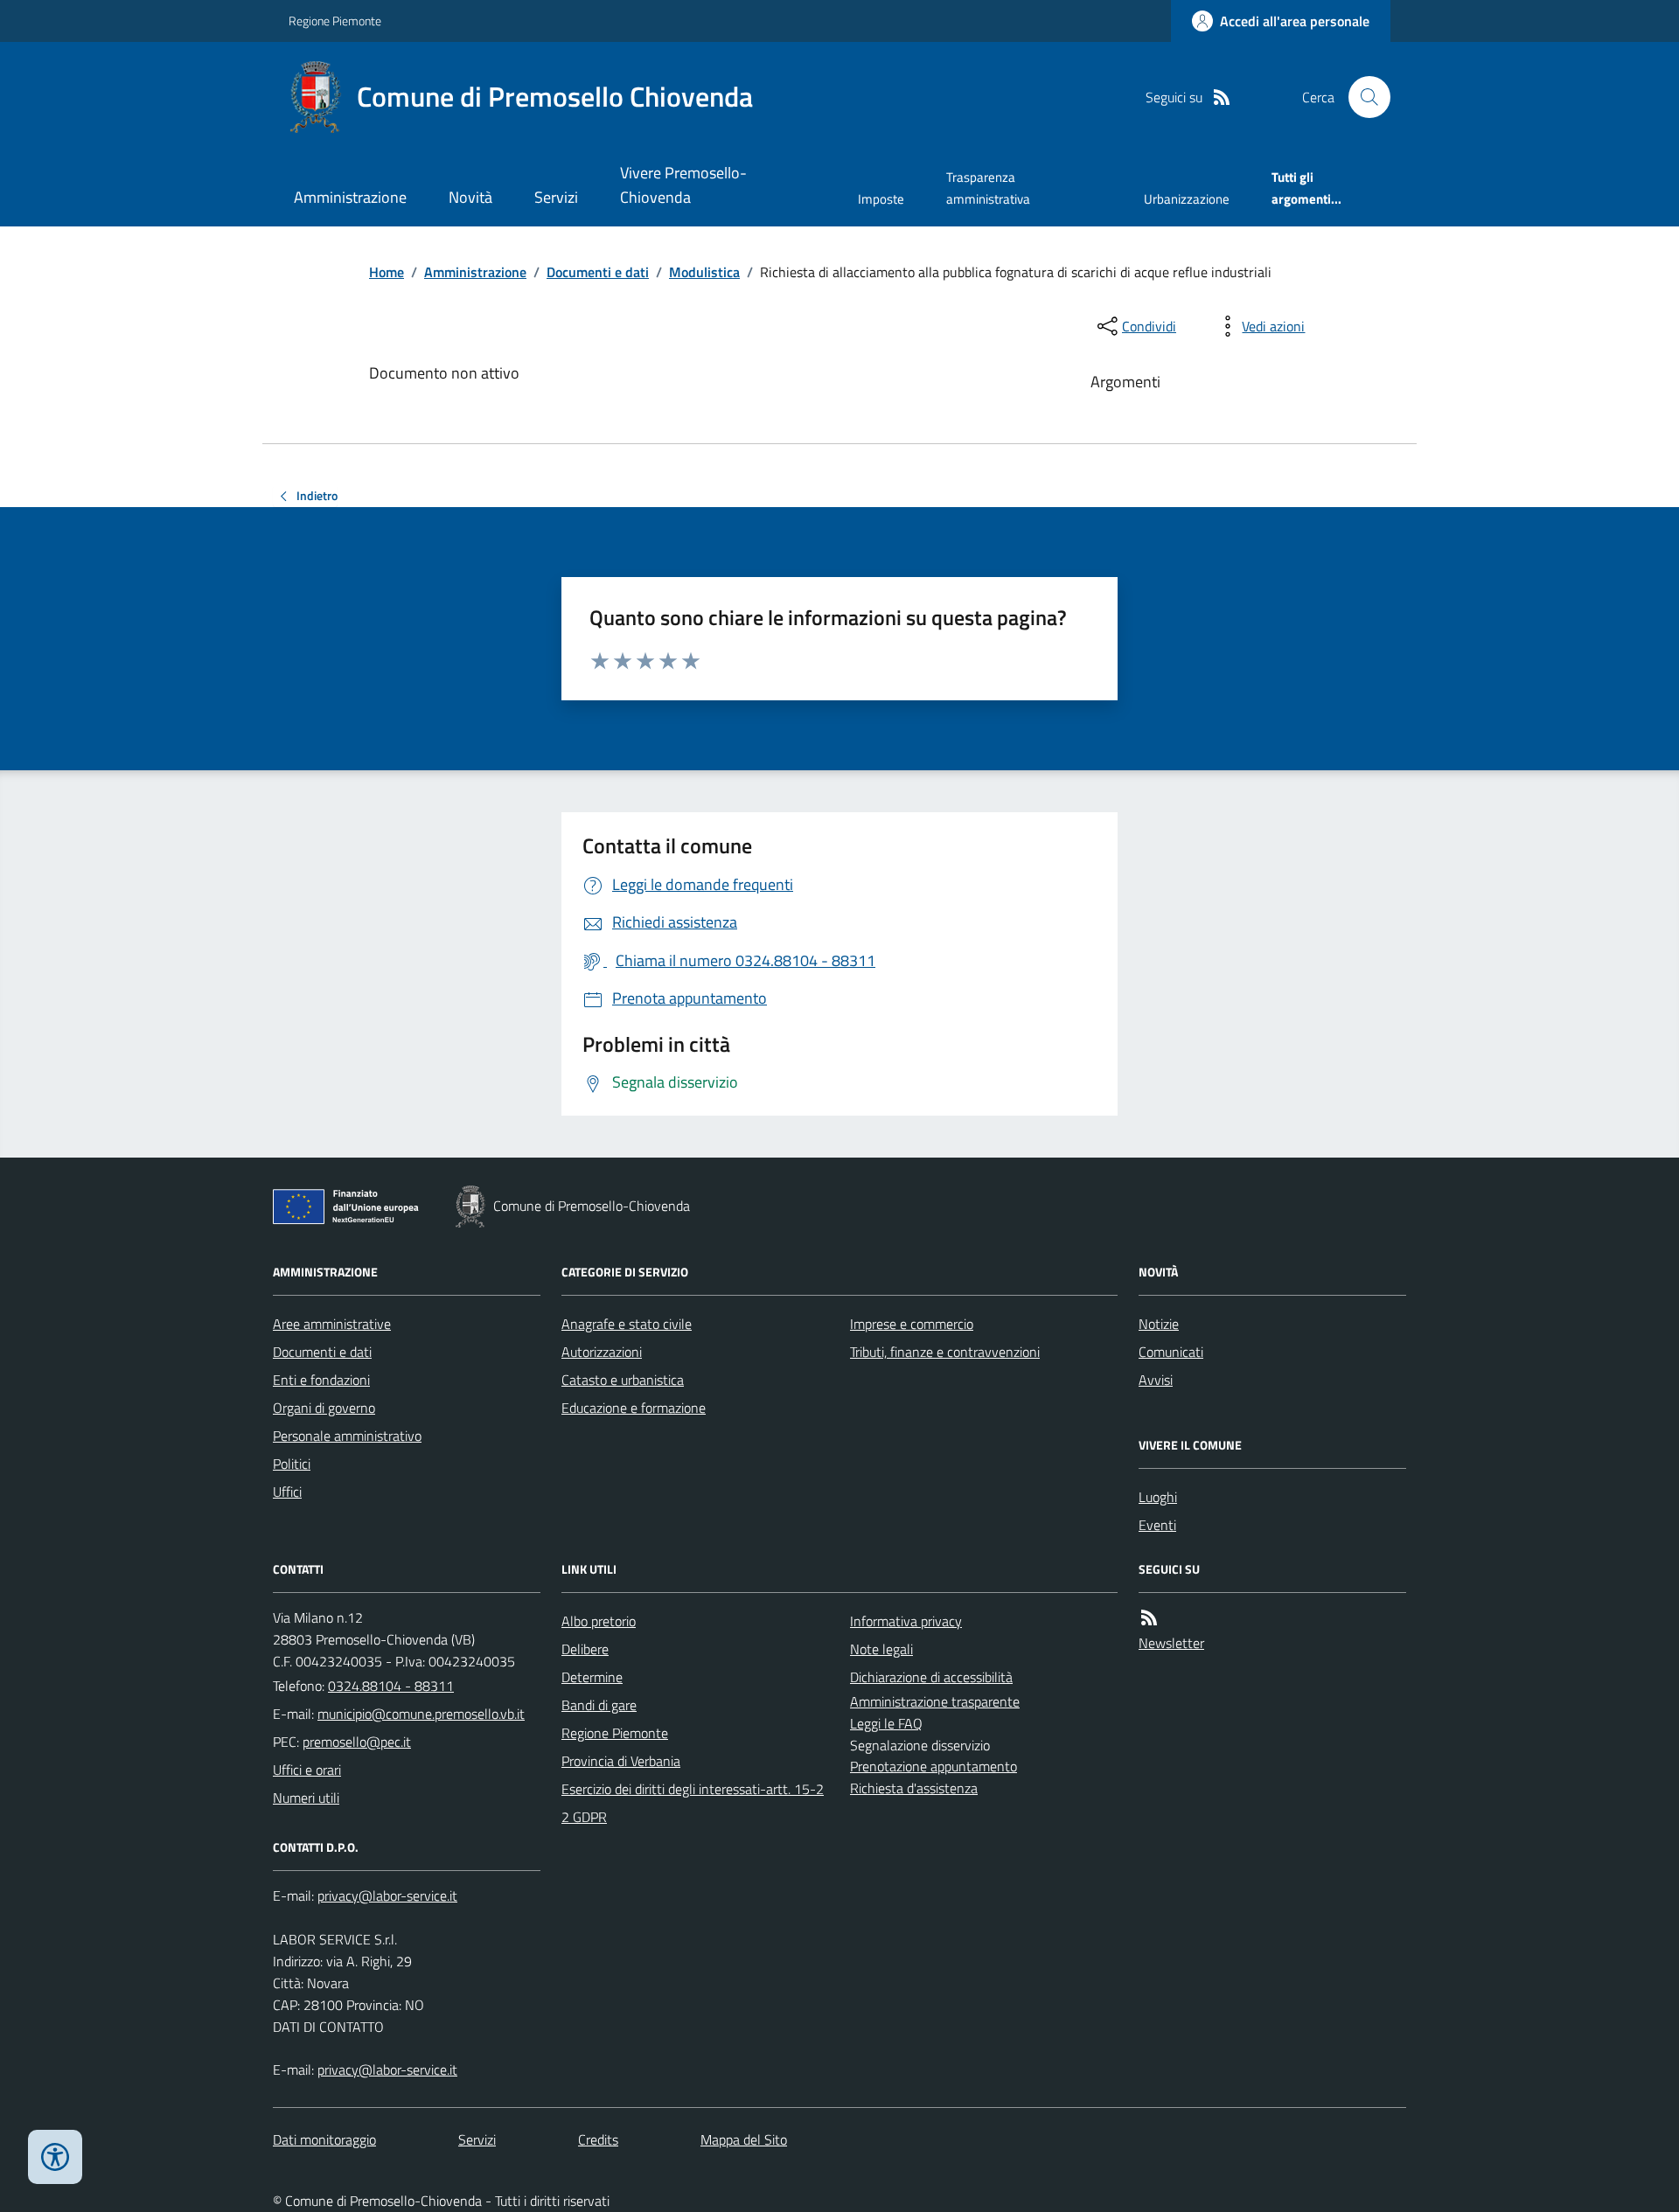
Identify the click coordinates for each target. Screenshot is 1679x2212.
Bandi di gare (599, 1705)
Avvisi (1156, 1380)
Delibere (585, 1649)
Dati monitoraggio (324, 2139)
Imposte (881, 199)
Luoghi (1158, 1497)
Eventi (1157, 1525)
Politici (292, 1464)
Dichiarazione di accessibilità (931, 1677)
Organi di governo (324, 1408)
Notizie (1159, 1324)
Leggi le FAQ (886, 1723)
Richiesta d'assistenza (914, 1788)
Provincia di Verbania (621, 1761)
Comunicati (1171, 1352)
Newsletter (1171, 1643)
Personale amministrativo (347, 1436)
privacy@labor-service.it (387, 2069)
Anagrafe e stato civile (627, 1324)
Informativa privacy (906, 1621)
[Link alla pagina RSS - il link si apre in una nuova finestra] (1222, 97)
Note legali (881, 1649)
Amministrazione (350, 197)
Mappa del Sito (744, 2139)
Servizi (556, 197)
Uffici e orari (307, 1770)
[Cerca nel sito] (1362, 97)
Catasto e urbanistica (623, 1380)
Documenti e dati (598, 272)
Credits (598, 2139)
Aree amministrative (332, 1324)
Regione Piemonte (335, 21)
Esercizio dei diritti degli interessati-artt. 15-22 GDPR (693, 1803)
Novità (470, 197)
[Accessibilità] (55, 2157)
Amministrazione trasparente (935, 1701)
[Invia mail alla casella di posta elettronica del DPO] (387, 1896)
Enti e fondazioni (321, 1380)
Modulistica (704, 272)
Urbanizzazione (1187, 199)
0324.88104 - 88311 (391, 1686)
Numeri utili (306, 1798)
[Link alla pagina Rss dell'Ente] (1149, 1618)
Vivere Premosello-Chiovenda (683, 185)
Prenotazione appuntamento (934, 1766)
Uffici (287, 1492)
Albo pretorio (599, 1621)
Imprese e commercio (912, 1324)
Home (387, 272)
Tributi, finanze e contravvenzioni (945, 1352)
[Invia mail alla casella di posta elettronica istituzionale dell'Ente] (421, 1714)
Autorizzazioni (602, 1352)
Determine (592, 1677)
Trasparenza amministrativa (988, 188)
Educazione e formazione (634, 1408)
